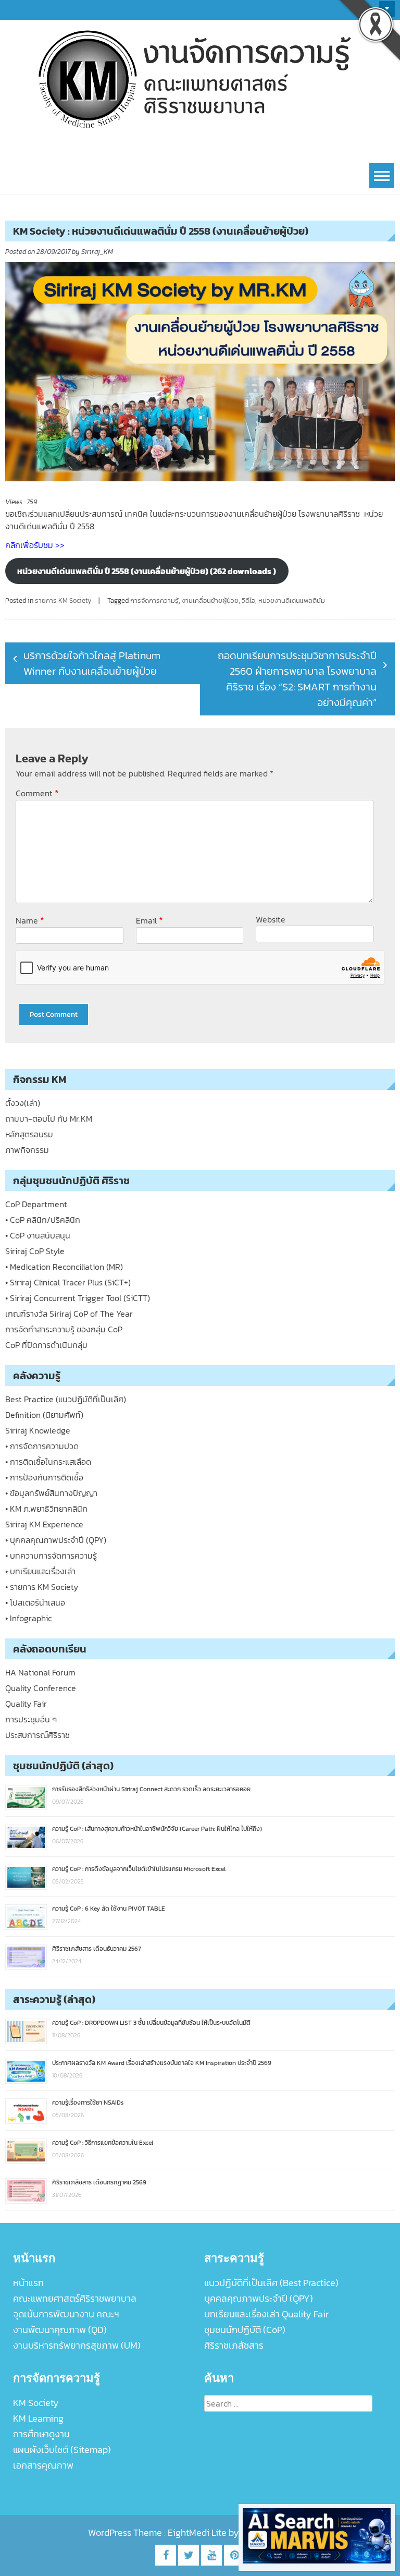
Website (271, 919)
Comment (37, 793)
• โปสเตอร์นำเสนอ (35, 1602)
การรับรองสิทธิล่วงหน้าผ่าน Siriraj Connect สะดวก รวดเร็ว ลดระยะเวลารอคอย (151, 1789)
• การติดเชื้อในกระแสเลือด (48, 1462)
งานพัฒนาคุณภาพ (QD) (60, 2330)
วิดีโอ (248, 600)
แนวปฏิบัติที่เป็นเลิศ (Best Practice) (271, 2283)
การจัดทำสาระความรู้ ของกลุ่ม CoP (64, 1329)
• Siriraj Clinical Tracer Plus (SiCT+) (68, 1282)
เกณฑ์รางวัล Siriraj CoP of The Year (69, 1314)
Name (30, 920)
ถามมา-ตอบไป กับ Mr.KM (49, 1119)
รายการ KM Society (63, 600)
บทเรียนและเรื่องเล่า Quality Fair (266, 2314)
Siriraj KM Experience (44, 1524)
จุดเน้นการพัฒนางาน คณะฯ (66, 2314)
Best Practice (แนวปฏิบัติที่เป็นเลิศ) (66, 1399)
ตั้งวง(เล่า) (23, 1103)
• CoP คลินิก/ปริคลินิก (43, 1220)
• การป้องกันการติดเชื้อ (44, 1477)
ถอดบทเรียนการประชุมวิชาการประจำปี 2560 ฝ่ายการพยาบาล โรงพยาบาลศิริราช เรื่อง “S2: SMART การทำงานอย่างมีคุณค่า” (297, 679)
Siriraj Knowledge (38, 1430)
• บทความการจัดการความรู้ (51, 1556)
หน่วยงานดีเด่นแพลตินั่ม (292, 600)
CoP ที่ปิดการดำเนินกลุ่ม (46, 1345)
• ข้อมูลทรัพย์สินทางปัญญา (51, 1493)
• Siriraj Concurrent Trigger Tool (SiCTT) (78, 1298)
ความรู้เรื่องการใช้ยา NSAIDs (88, 2103)
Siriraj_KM (97, 252)
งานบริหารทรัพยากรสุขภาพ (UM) (77, 2345)
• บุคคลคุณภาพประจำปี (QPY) (56, 1540)
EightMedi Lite (198, 2532)
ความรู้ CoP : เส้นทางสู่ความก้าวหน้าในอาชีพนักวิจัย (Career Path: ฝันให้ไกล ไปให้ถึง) (157, 1829)
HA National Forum (40, 1672)
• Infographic (28, 1618)
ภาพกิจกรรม (27, 1150)
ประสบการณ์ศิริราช (37, 1735)
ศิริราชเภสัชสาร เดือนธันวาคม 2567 (97, 1949)
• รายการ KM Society (42, 1587)
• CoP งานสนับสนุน (38, 1235)
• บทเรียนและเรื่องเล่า (40, 1571)
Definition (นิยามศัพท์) (44, 1415)
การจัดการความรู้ (154, 600)
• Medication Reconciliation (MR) (64, 1267)
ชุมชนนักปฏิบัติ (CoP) (245, 2330)
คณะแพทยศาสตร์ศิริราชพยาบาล (75, 2298)
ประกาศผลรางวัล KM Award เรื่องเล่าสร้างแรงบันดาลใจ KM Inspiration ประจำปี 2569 (162, 2063)
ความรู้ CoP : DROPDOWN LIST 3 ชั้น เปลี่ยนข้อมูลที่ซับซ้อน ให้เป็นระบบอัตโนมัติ (151, 2023)
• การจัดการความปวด (42, 1446)
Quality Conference (41, 1688)
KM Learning (38, 2418)
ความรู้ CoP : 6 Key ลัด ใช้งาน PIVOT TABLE (109, 1909)
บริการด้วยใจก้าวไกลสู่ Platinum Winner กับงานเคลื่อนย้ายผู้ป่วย (92, 663)
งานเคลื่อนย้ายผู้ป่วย (210, 600)
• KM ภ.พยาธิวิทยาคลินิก (46, 1509)
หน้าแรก (28, 2283)
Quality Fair (26, 1704)
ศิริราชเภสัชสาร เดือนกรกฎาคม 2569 (99, 2182)
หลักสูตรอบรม (29, 1134)
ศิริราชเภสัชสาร (234, 2345)
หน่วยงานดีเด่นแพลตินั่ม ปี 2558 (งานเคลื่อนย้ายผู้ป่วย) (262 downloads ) (147, 571)
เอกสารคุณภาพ (43, 2465)
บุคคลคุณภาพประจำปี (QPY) (259, 2298)
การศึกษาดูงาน (41, 2434)
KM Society (36, 2403)
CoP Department (36, 1204)
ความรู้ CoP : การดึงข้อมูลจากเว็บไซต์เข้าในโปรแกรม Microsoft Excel (139, 1869)
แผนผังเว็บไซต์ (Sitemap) (62, 2450)
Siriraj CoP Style (35, 1251)
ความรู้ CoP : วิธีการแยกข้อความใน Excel (103, 2143)
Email (149, 920)
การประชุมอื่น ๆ (31, 1719)
